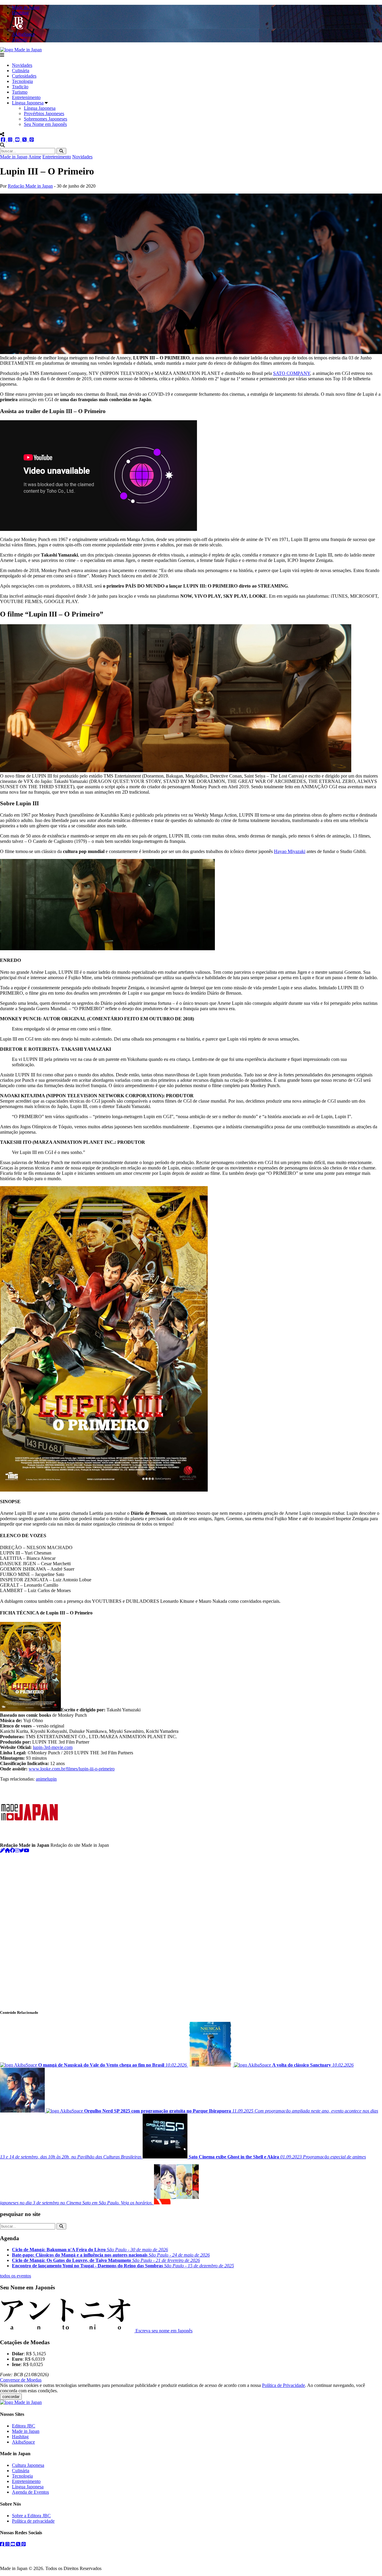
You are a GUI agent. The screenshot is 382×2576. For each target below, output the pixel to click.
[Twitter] (21, 1851)
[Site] (7, 1851)
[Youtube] (27, 1851)
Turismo (20, 92)
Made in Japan (14, 157)
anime (41, 1779)
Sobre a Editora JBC (31, 2516)
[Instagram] (17, 1851)
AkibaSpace (23, 2442)
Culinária (21, 71)
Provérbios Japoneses (44, 113)
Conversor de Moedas (21, 2380)
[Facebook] (13, 1851)
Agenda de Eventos (30, 2492)
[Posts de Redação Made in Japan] (2, 1851)
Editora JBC (24, 2426)
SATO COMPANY (292, 373)
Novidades (22, 65)
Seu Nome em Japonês (45, 124)
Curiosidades (24, 76)
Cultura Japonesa (28, 2465)
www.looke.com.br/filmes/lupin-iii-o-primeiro (72, 1769)
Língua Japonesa (28, 103)
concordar (11, 2397)
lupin (52, 1779)
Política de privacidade (33, 2521)
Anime (35, 157)
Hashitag (20, 2437)
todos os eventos (16, 2276)
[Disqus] (191, 1928)
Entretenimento (26, 97)
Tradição (20, 87)
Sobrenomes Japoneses (46, 119)
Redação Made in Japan (30, 186)
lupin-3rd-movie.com (53, 1747)
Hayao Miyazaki (290, 851)
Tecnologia (22, 81)
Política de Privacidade (284, 2385)
